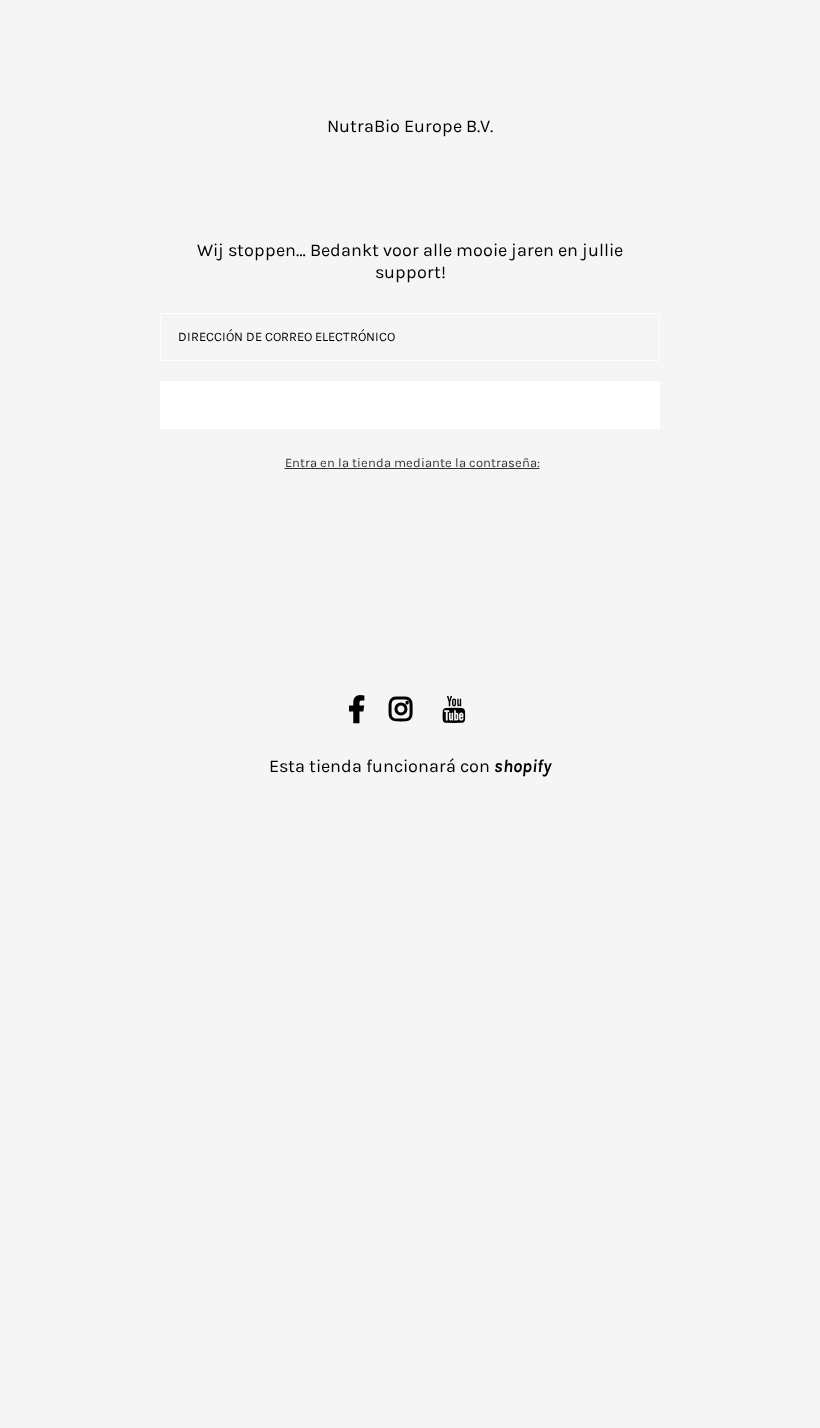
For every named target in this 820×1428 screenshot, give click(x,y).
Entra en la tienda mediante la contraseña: (412, 462)
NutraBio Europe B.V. (410, 126)
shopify (522, 766)
